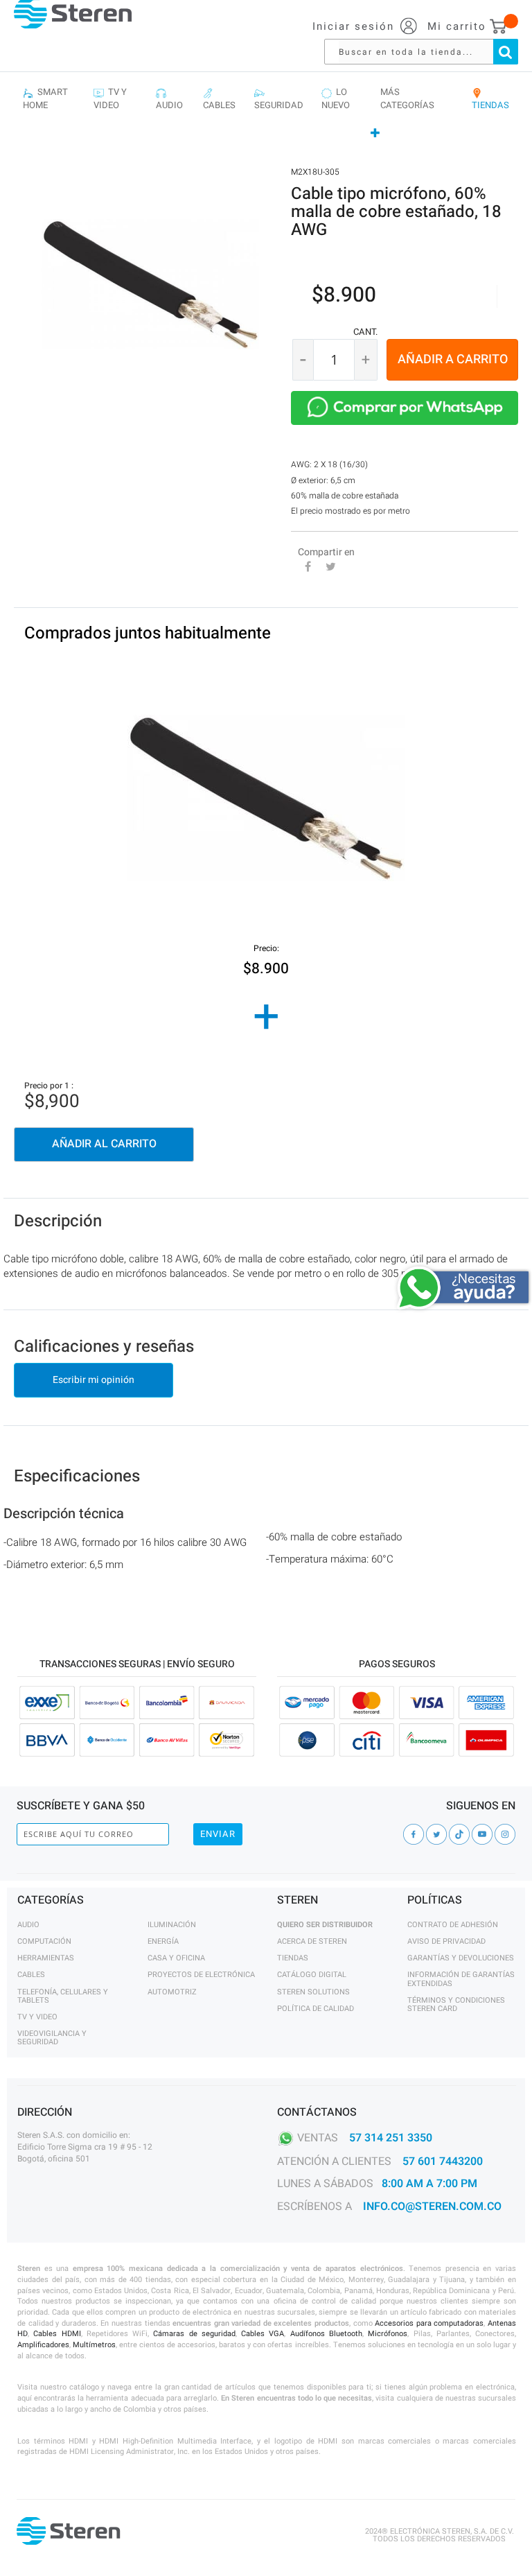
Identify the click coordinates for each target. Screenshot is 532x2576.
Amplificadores (43, 2345)
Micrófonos (388, 2334)
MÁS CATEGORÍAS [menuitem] (407, 99)
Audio (28, 1925)
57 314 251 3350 (391, 2137)
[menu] (266, 113)
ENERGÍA (163, 1941)
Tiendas (293, 1958)
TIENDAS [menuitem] (490, 99)
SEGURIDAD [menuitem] (279, 99)
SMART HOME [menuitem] (45, 99)
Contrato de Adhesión (453, 1925)
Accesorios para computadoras (429, 2323)
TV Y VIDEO (37, 2017)
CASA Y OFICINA (176, 1958)
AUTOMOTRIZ (172, 1992)
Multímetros (94, 2345)
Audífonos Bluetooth (326, 2334)
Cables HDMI (57, 2334)
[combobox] (428, 52)
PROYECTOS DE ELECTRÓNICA (201, 1975)
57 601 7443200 (443, 2161)
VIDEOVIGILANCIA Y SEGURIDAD (52, 2038)
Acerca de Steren (312, 1941)
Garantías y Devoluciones (461, 1958)
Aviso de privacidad (446, 1941)
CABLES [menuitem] (219, 99)
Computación (44, 1941)
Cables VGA (263, 2334)
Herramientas (46, 1958)
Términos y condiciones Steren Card (456, 2004)
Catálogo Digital (312, 1975)
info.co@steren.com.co (432, 2207)
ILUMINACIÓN (172, 1925)
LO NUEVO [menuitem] (336, 99)
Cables (31, 1975)
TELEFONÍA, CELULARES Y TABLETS (63, 1996)
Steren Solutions (313, 1992)
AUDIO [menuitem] (169, 99)
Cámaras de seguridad (194, 2334)
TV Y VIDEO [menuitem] (110, 99)
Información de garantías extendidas (461, 1979)
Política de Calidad (316, 2009)
